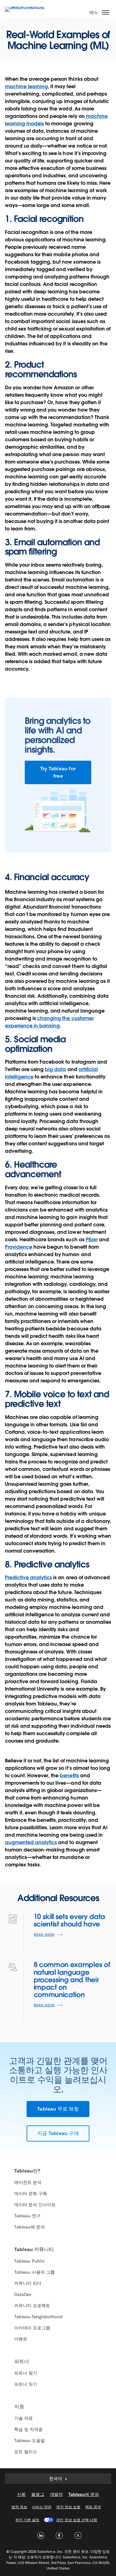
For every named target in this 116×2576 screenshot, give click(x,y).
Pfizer (92, 1240)
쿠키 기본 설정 (27, 2520)
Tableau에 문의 (30, 2227)
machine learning (26, 86)
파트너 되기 (26, 2384)
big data (55, 1069)
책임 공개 (93, 2507)
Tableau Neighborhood (38, 2317)
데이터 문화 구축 (31, 2193)
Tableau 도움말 (30, 2440)
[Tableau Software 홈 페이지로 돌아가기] (27, 7)
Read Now (44, 1935)
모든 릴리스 (26, 2452)
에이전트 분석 (28, 2182)
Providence (19, 1247)
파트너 (22, 2361)
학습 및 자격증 (28, 2429)
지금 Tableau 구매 (58, 2133)
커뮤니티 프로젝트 (32, 2306)
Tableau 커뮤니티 (34, 2249)
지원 (19, 2407)
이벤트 (21, 2339)
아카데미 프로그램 (32, 2328)
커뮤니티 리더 (28, 2283)
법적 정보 (19, 2507)
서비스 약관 (42, 2507)
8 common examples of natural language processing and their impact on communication (72, 1980)
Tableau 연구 (27, 2216)
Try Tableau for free (58, 772)
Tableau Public (30, 2261)
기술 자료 (24, 2418)
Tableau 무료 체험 (58, 2109)
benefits (69, 1776)
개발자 (56, 2494)
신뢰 (21, 2494)
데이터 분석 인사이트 (35, 2205)
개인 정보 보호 (68, 2507)
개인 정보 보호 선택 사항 (76, 2520)
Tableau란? (27, 2171)
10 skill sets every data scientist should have (69, 1920)
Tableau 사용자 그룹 (34, 2272)
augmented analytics (31, 1842)
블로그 (38, 2494)
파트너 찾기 (26, 2373)
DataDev (23, 2294)
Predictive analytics (28, 1578)
